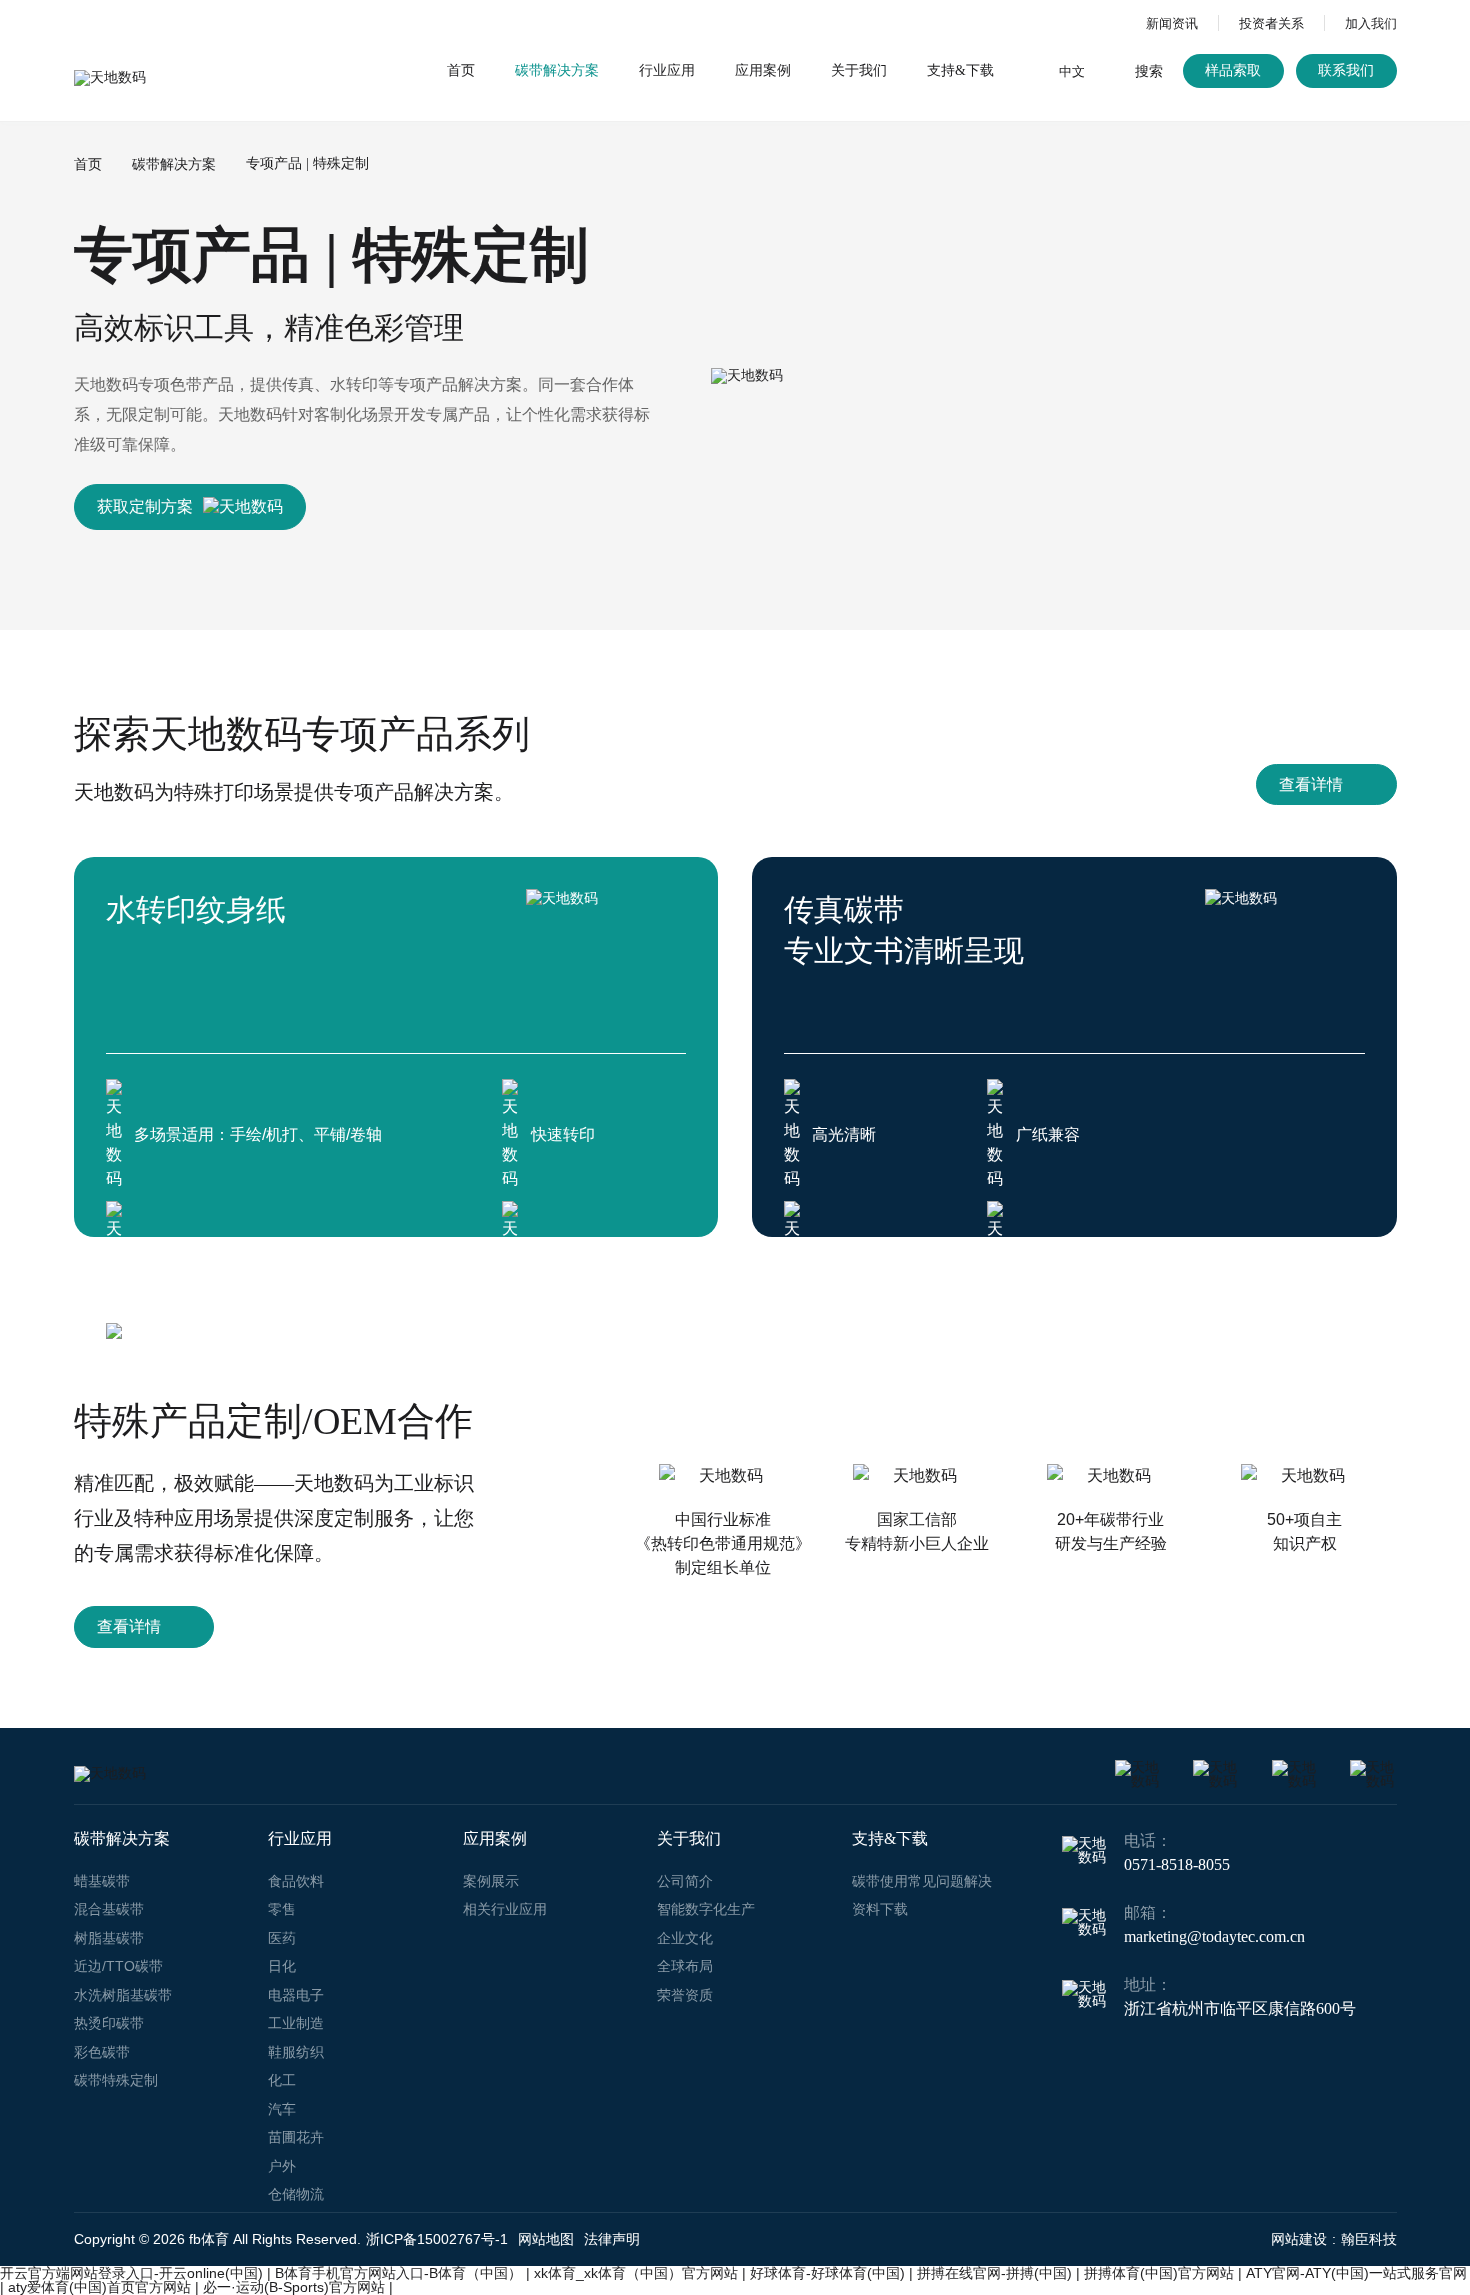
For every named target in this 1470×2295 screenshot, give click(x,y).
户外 (282, 2166)
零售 (282, 1909)
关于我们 (859, 70)
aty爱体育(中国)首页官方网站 (99, 2287)
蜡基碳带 (102, 1881)
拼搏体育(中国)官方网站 (1159, 2273)
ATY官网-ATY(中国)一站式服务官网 (1356, 2273)
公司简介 (685, 1881)
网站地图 (546, 2239)
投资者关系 (1271, 23)
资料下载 (880, 1909)
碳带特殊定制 (116, 2080)
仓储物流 (296, 2194)
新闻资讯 (1172, 23)
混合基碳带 (109, 1909)
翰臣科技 (1369, 2239)
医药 (282, 1938)
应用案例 (763, 70)
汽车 (282, 2109)
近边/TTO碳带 (118, 1966)
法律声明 (612, 2239)
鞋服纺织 (296, 2052)
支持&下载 (960, 70)
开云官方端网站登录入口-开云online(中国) (131, 2273)
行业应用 (667, 70)
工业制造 (296, 2023)
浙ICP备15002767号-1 (437, 2239)
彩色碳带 (102, 2052)
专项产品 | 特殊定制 (307, 163)
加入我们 (1371, 23)
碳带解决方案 (557, 70)
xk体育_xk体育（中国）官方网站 (636, 2273)
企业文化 (685, 1938)
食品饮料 (296, 1881)
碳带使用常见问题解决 (922, 1881)
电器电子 (296, 1995)
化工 (282, 2080)
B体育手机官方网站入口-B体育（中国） (398, 2273)
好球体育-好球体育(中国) (827, 2273)
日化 (282, 1966)
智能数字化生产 (706, 1909)
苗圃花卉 (296, 2137)
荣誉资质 (685, 1995)
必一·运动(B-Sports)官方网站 (294, 2287)
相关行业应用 (505, 1909)
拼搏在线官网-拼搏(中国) (994, 2273)
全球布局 (685, 1966)
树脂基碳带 (109, 1938)
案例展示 (491, 1881)
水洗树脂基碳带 (123, 1995)
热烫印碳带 (109, 2023)
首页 (461, 70)
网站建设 (1299, 2239)
